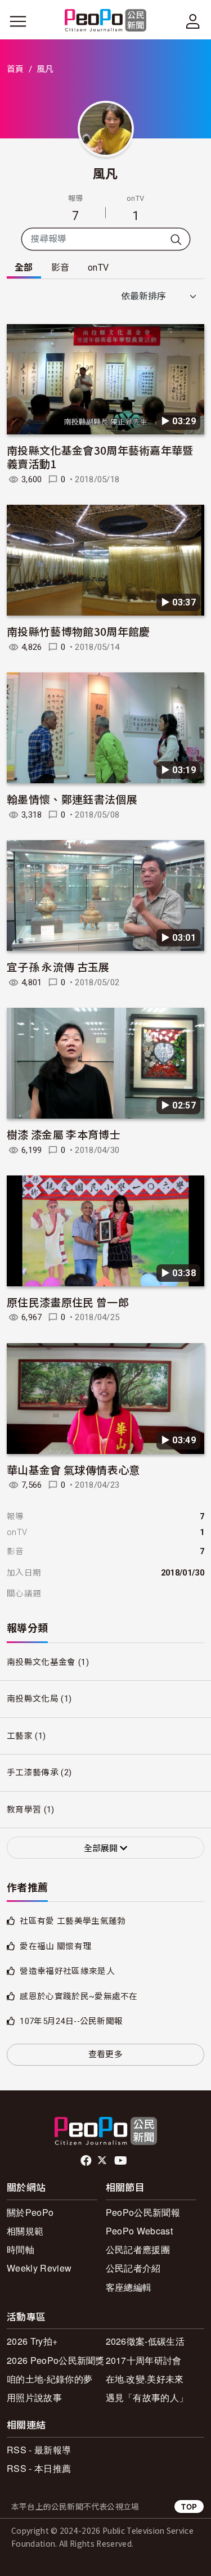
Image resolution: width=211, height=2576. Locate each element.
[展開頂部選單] (193, 21)
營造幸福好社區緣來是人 (67, 1971)
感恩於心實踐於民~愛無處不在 (78, 1996)
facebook (87, 2161)
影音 (60, 268)
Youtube (122, 2161)
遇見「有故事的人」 (147, 2397)
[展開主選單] (18, 21)
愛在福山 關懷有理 (55, 1946)
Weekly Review (39, 2268)
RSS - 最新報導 (39, 2450)
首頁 (15, 69)
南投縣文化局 (33, 1699)
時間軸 (21, 2249)
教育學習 (24, 1810)
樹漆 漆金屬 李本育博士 (64, 1134)
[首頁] (105, 21)
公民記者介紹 (133, 2268)
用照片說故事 (34, 2397)
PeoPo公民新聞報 (143, 2212)
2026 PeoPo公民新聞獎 (56, 2360)
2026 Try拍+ (32, 2341)
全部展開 (102, 1848)
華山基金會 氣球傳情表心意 (73, 1469)
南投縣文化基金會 (41, 1662)
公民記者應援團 (138, 2249)
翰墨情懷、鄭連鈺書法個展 (72, 799)
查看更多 (105, 2054)
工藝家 (20, 1736)
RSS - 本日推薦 (39, 2468)
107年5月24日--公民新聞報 (71, 2021)
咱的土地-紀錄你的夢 (50, 2379)
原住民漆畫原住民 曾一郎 (68, 1302)
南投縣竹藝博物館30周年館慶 (78, 631)
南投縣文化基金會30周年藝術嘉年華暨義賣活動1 (100, 457)
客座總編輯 (129, 2287)
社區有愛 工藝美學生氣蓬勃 (73, 1921)
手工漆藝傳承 (33, 1772)
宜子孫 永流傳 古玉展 (58, 966)
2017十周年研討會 (144, 2360)
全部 (24, 268)
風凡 (105, 173)
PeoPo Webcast (139, 2231)
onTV (98, 268)
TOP (189, 2507)
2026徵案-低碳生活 (145, 2341)
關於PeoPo (30, 2212)
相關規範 (25, 2231)
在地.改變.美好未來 (145, 2379)
